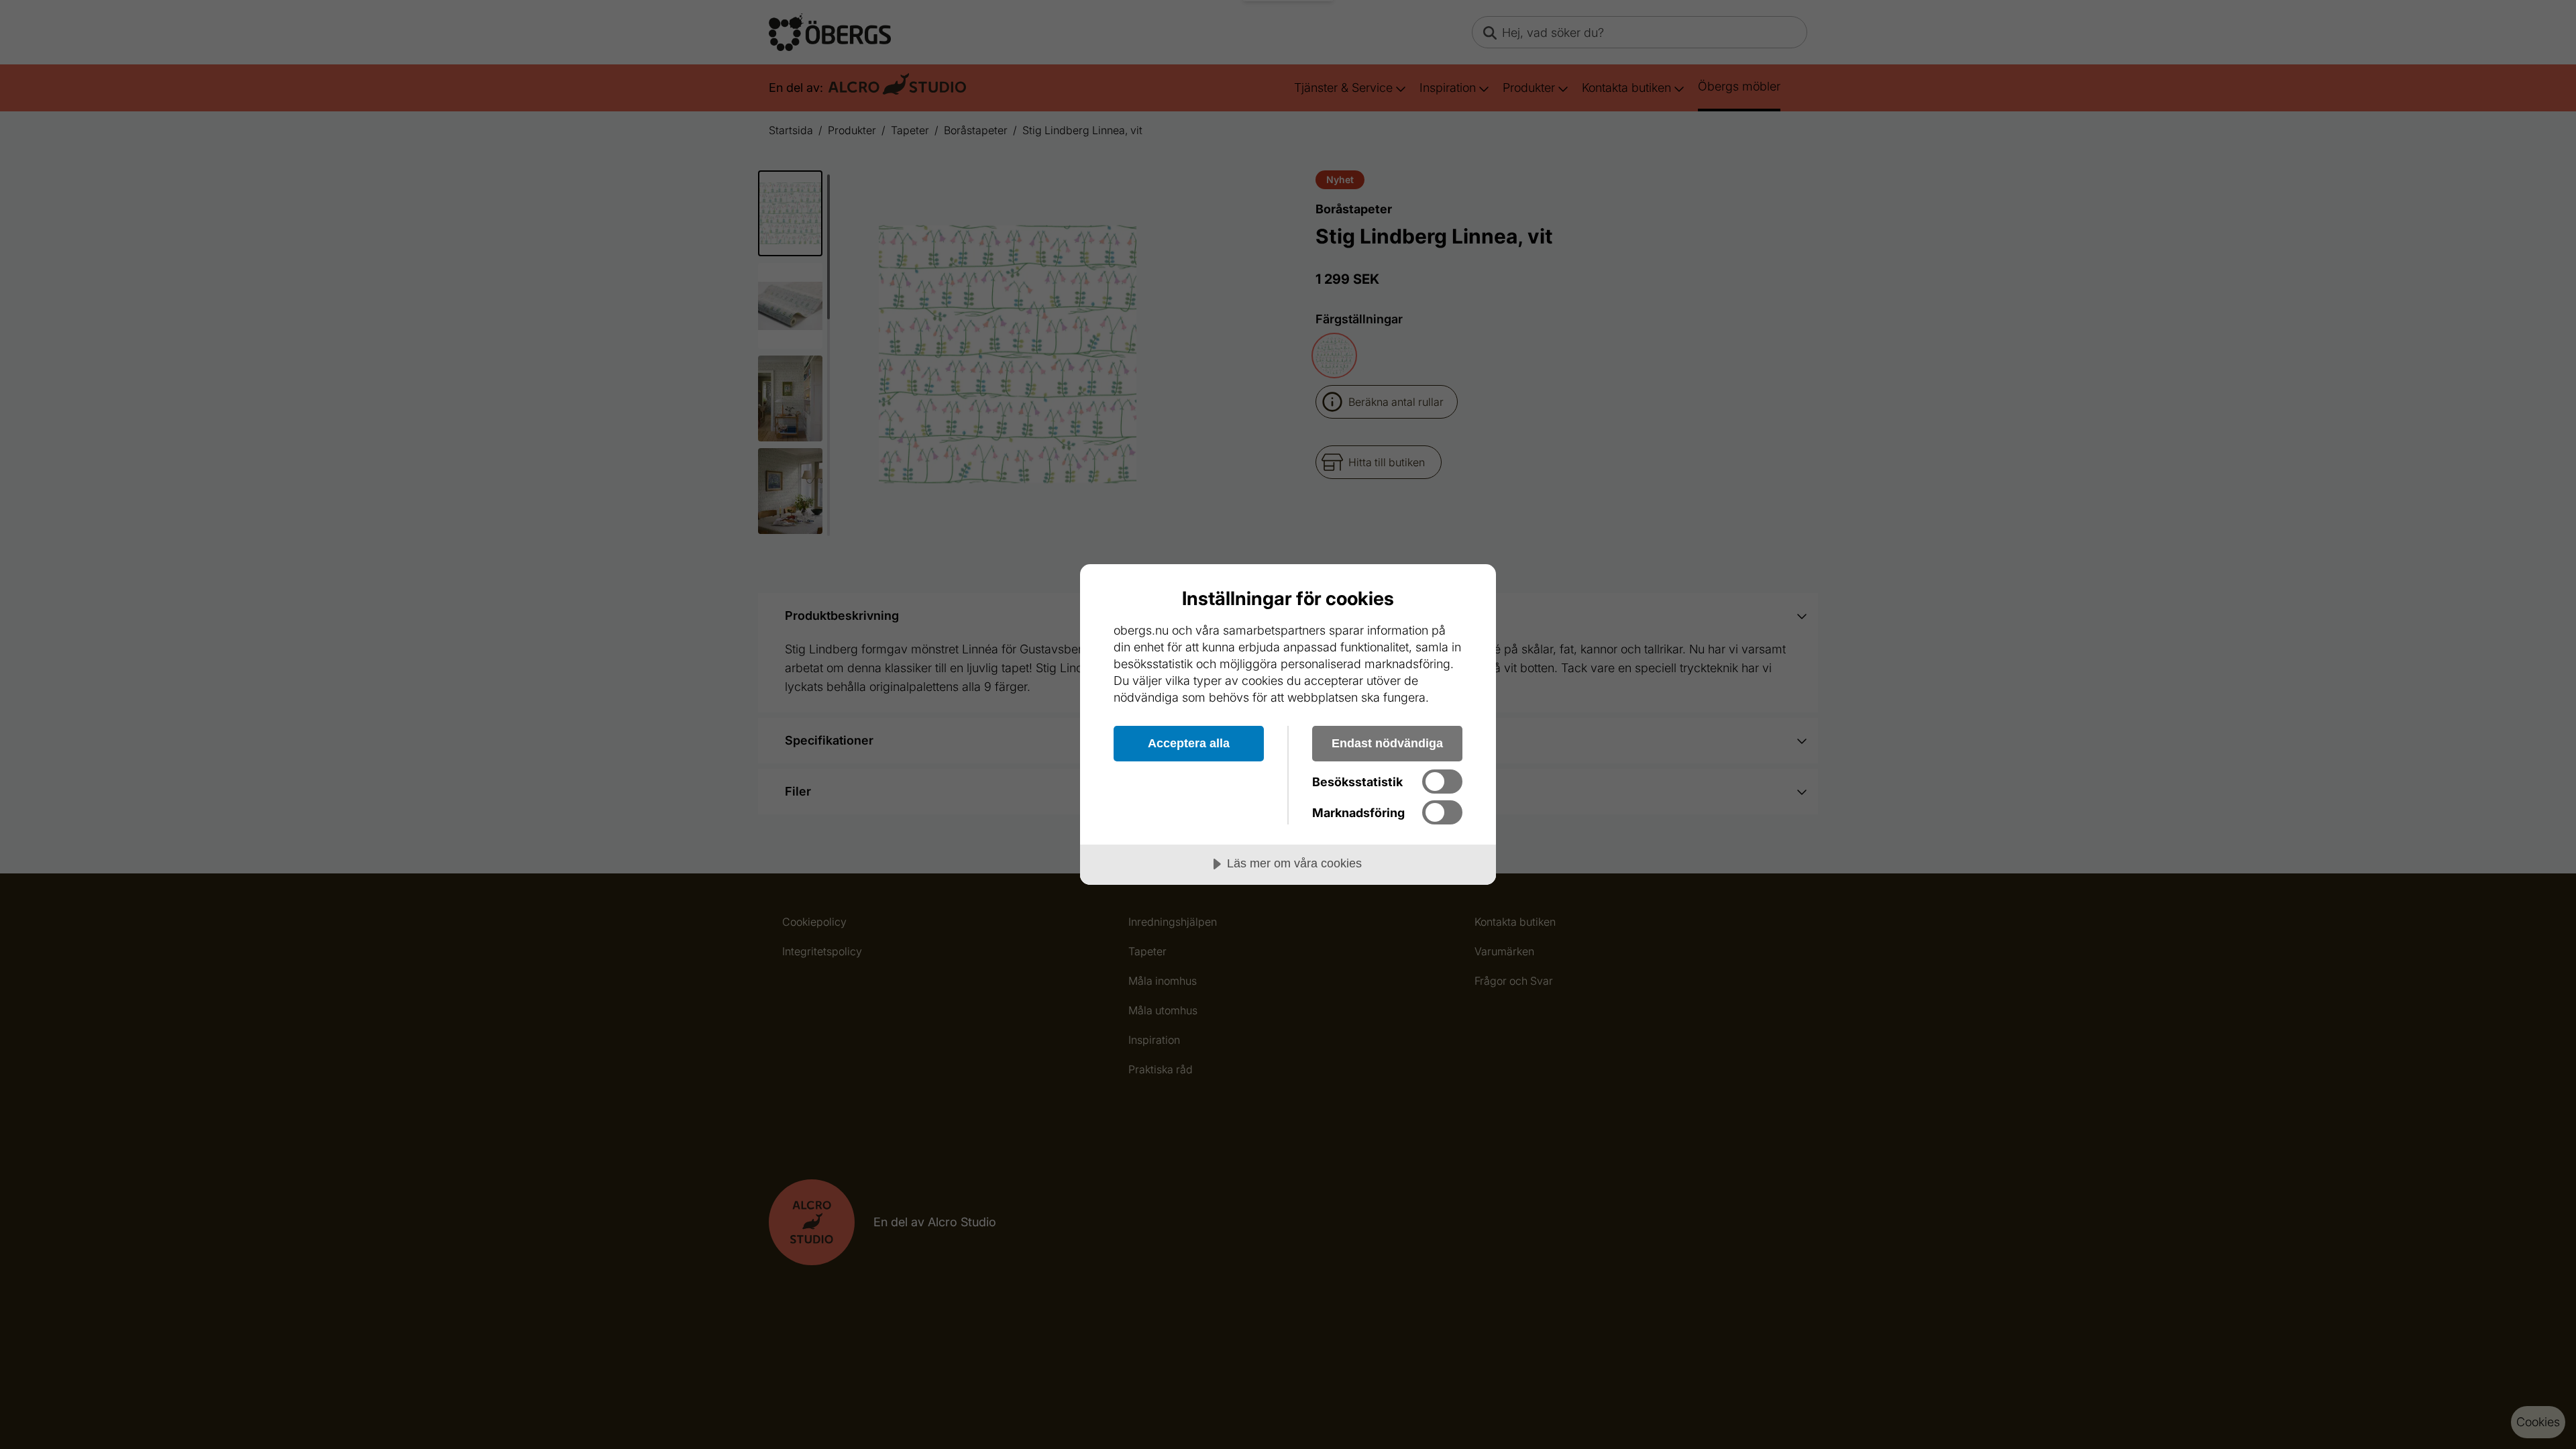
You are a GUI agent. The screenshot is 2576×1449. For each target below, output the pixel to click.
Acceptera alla (1189, 743)
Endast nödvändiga (1387, 743)
